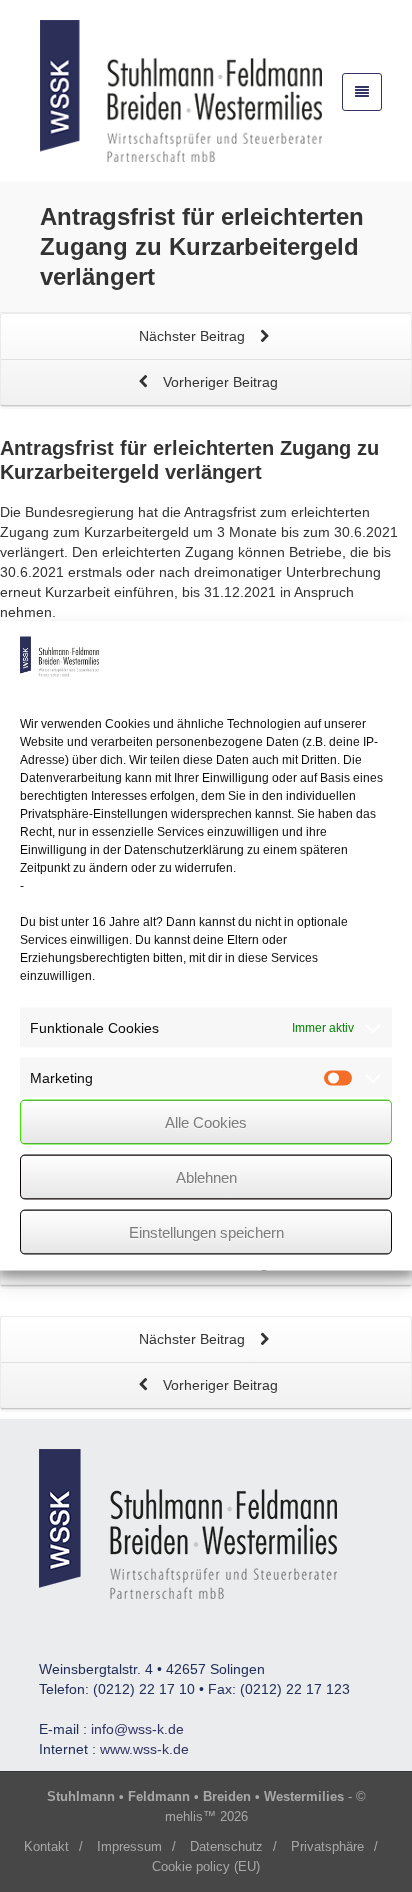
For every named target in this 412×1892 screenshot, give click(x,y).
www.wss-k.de (144, 1749)
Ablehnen (206, 1176)
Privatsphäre (327, 1846)
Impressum (129, 1846)
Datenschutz (226, 1846)
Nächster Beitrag (194, 336)
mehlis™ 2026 (206, 1816)
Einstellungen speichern (206, 1231)
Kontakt (46, 1846)
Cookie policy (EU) (206, 1866)
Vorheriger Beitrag (218, 382)
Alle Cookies (206, 1121)
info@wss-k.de (137, 1729)
